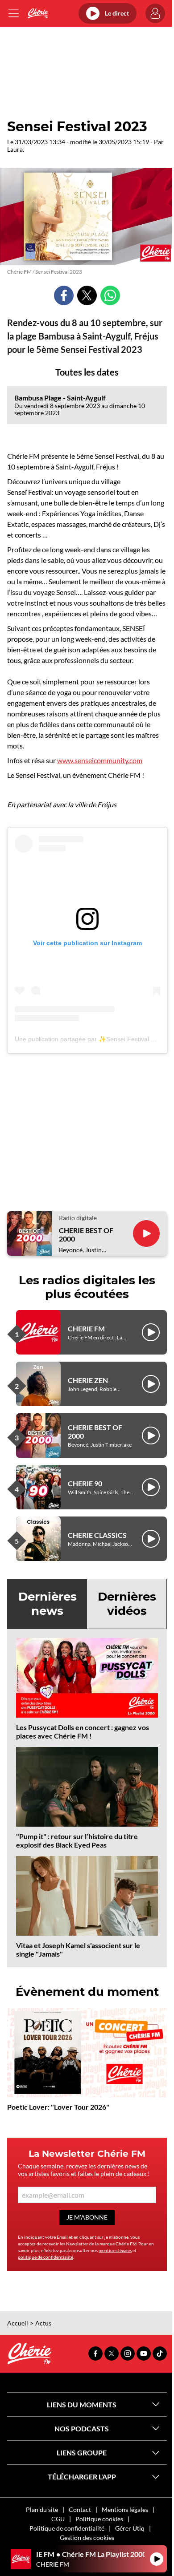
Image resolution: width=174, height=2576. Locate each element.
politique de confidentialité (46, 2257)
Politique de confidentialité (67, 2528)
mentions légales (115, 2250)
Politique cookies (99, 2519)
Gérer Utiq (130, 2528)
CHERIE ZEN (88, 1380)
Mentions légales (125, 2509)
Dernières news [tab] (48, 1603)
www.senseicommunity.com (100, 760)
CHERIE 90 (85, 1483)
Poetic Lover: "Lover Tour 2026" (58, 2107)
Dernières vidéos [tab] (127, 1603)
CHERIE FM (86, 1328)
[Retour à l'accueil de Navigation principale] (38, 13)
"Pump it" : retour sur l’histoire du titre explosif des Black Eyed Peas (77, 1840)
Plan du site (42, 2509)
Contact (80, 2509)
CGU (58, 2519)
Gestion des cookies (87, 2538)
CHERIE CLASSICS (97, 1535)
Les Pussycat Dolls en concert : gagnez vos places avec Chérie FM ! (83, 1731)
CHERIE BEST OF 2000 (86, 1234)
